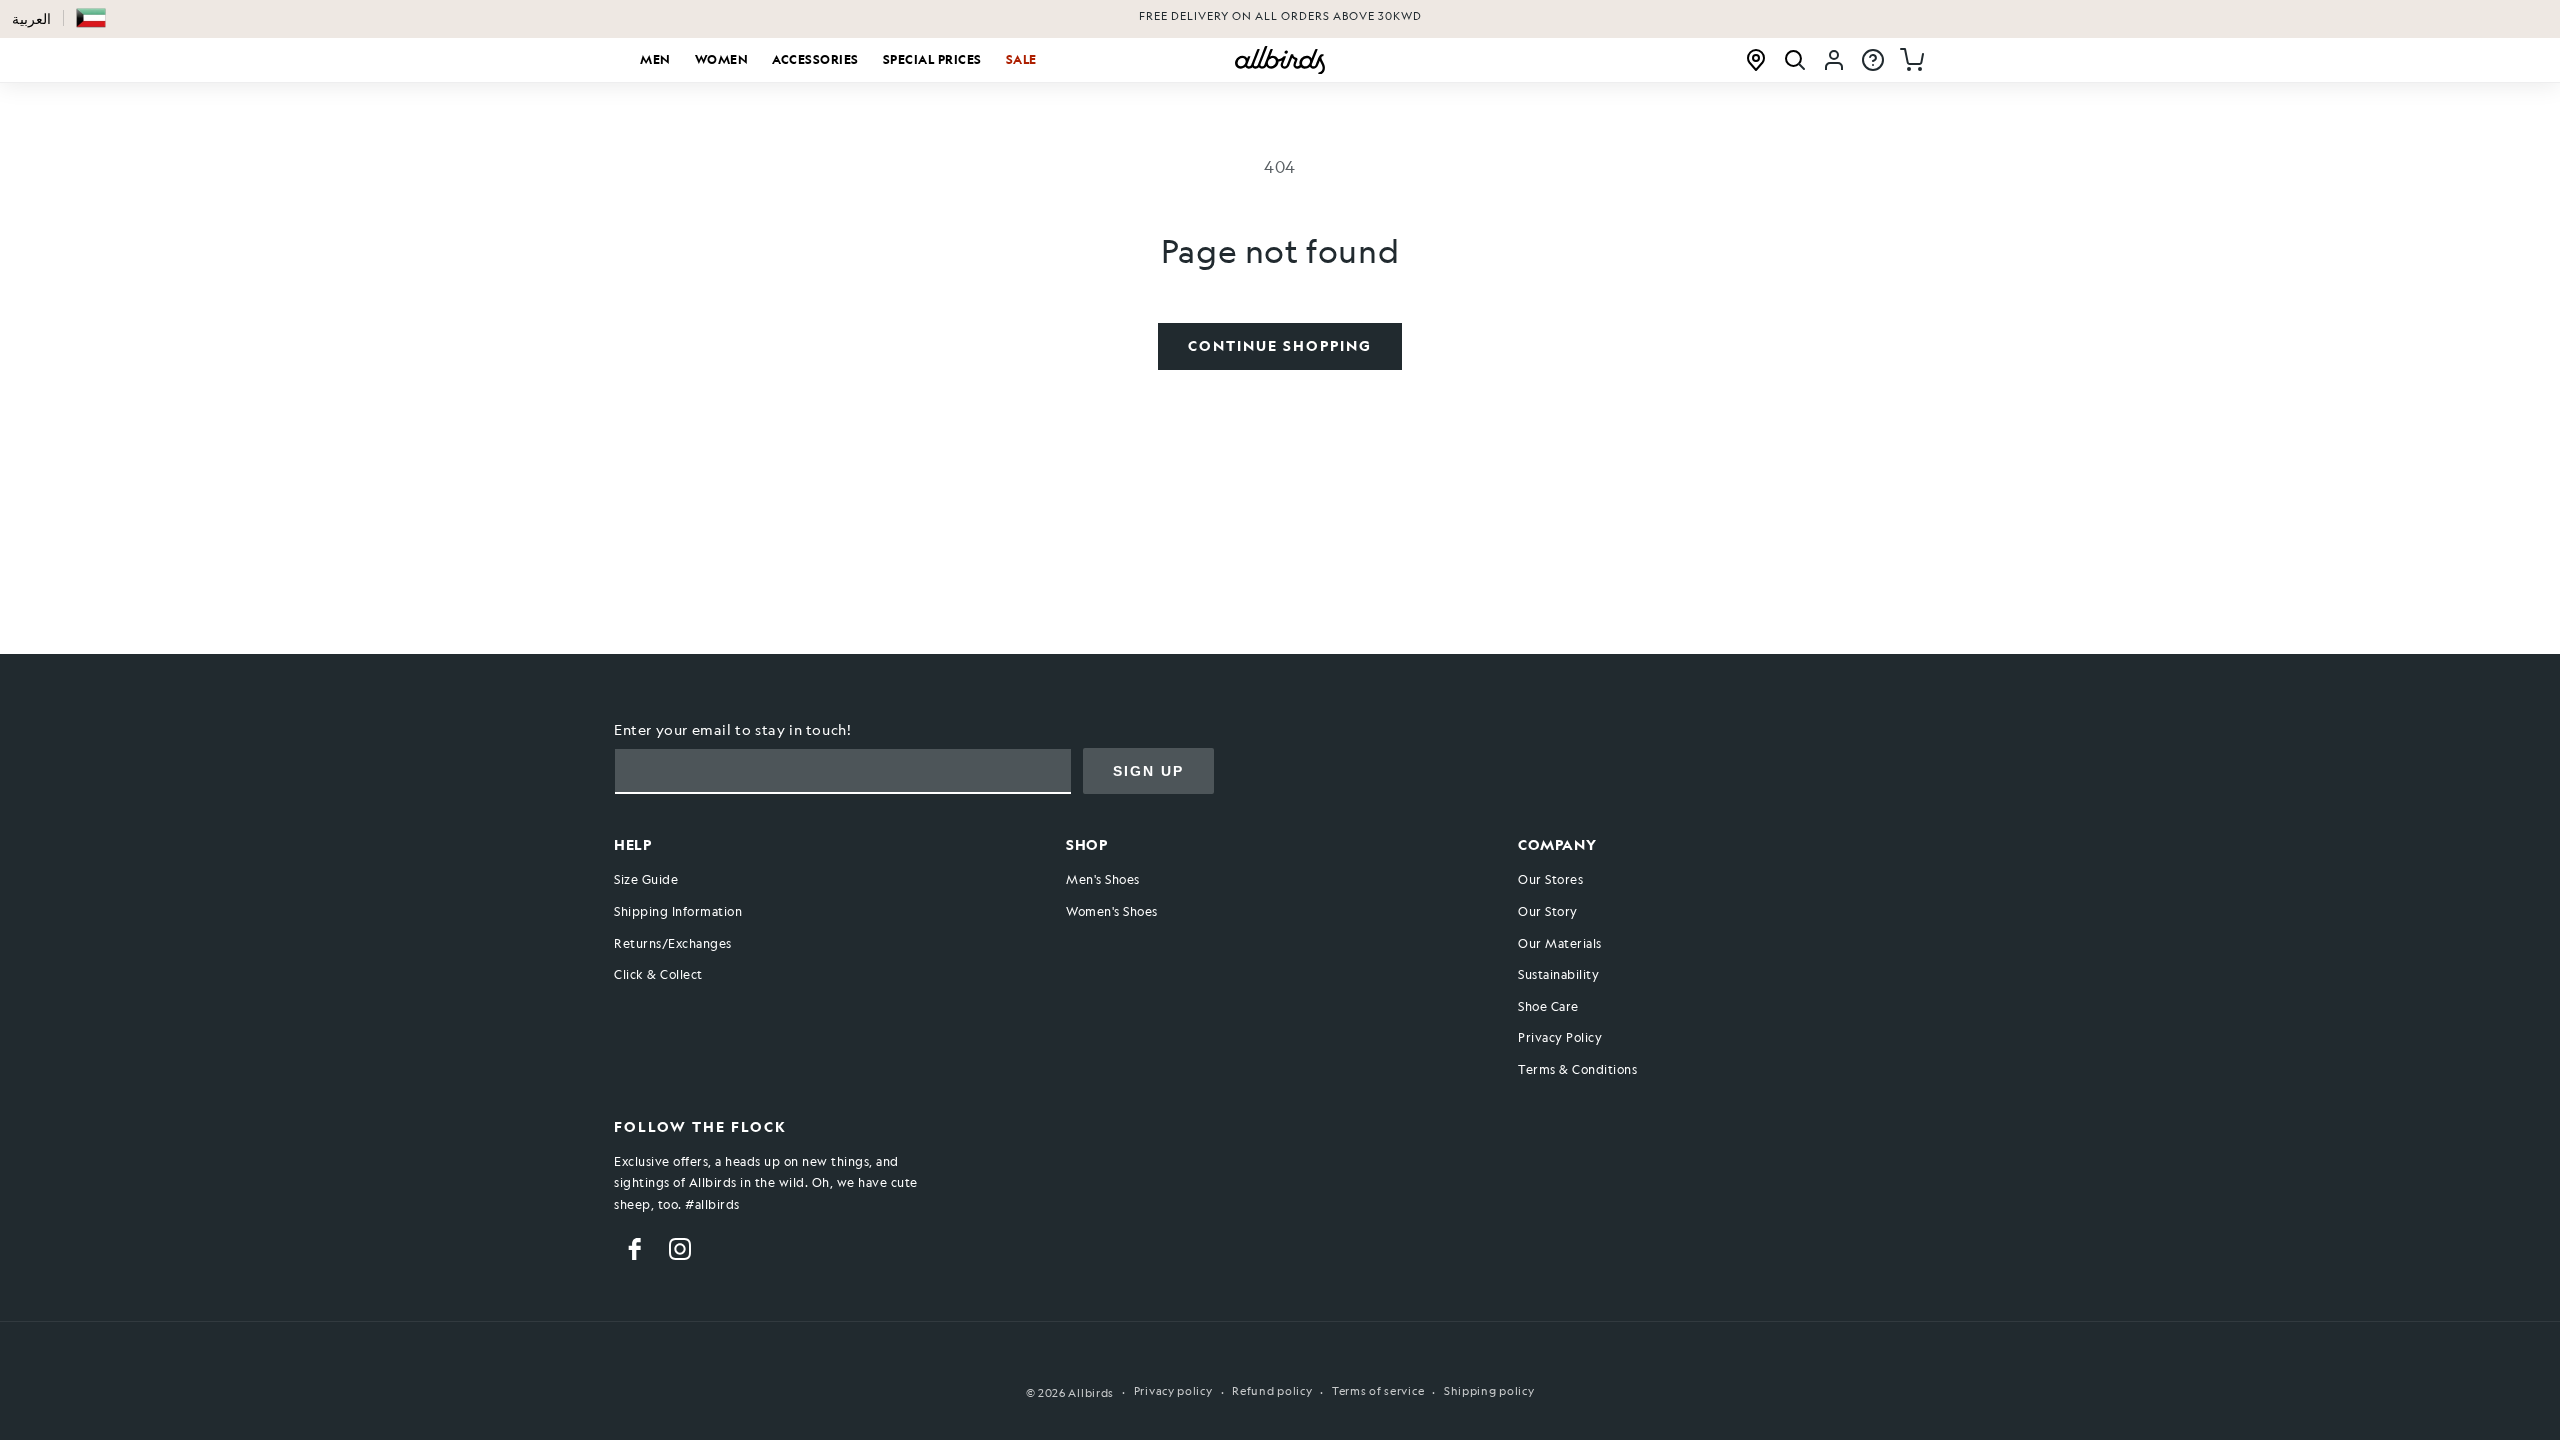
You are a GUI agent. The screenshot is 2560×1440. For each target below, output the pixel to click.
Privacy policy (1173, 1391)
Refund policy (1272, 1391)
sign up (1148, 771)
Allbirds (1091, 1393)
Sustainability (1558, 974)
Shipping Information (678, 911)
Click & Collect (658, 974)
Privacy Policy (1560, 1037)
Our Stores (1550, 879)
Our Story (1548, 911)
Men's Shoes (1103, 879)
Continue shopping (1280, 345)
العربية (31, 18)
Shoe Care (1548, 1006)
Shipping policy (1489, 1391)
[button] (91, 18)
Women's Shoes (1112, 911)
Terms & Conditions (1577, 1069)
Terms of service (1378, 1391)
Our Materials (1560, 943)
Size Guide (646, 879)
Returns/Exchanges (673, 943)
